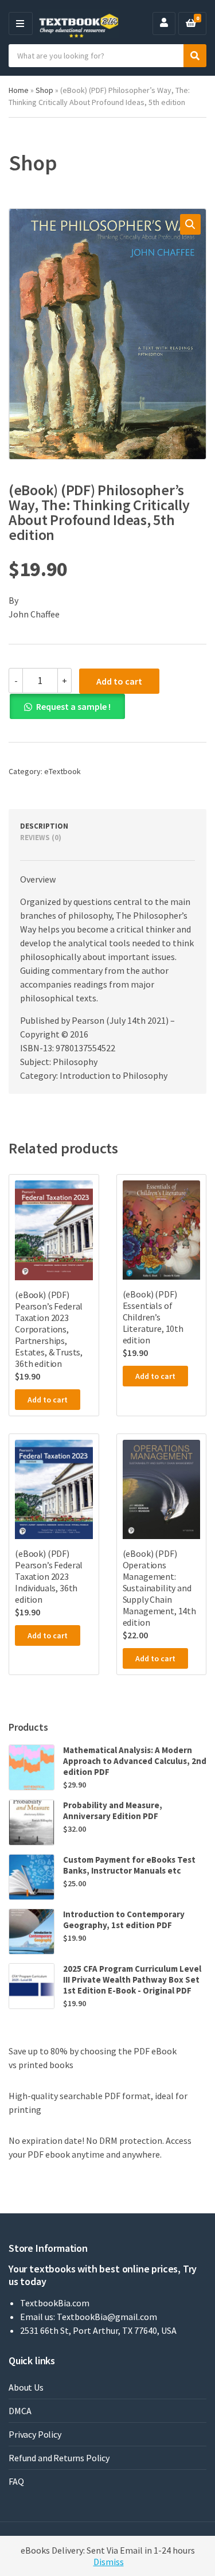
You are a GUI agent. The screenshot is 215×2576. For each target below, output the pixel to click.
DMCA (20, 2411)
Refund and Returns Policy (59, 2458)
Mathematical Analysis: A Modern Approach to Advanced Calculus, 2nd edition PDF (135, 1761)
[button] (190, 224)
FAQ (16, 2481)
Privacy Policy (35, 2434)
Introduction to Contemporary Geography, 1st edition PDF (124, 1920)
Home (19, 90)
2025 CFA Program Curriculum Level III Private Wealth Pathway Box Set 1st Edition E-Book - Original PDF (132, 1979)
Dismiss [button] (109, 2562)
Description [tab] (44, 826)
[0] (191, 24)
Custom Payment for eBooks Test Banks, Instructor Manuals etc (129, 1865)
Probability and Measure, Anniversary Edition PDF (113, 1810)
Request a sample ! (73, 706)
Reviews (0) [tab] (41, 838)
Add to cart (119, 681)
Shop (44, 90)
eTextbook (62, 771)
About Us (26, 2387)
